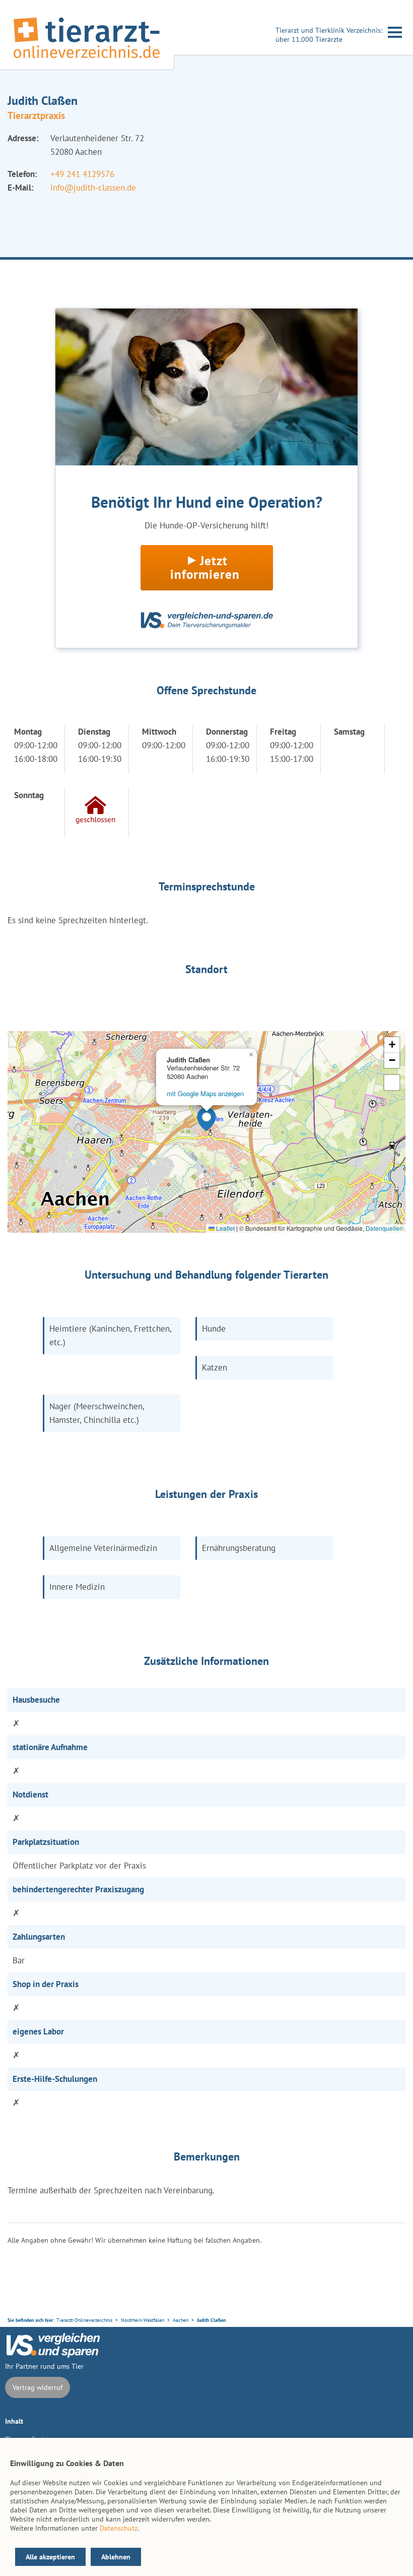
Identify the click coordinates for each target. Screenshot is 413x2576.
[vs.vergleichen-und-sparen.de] (53, 2355)
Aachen (181, 2320)
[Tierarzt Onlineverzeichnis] (87, 60)
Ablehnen (116, 2557)
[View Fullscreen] (392, 1083)
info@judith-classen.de (93, 188)
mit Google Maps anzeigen (205, 1093)
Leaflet (225, 1228)
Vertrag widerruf (38, 2387)
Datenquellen (384, 1228)
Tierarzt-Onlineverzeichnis (84, 2320)
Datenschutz (119, 2528)
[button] (206, 1119)
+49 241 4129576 (82, 174)
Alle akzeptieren (50, 2557)
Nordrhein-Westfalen (143, 2320)
